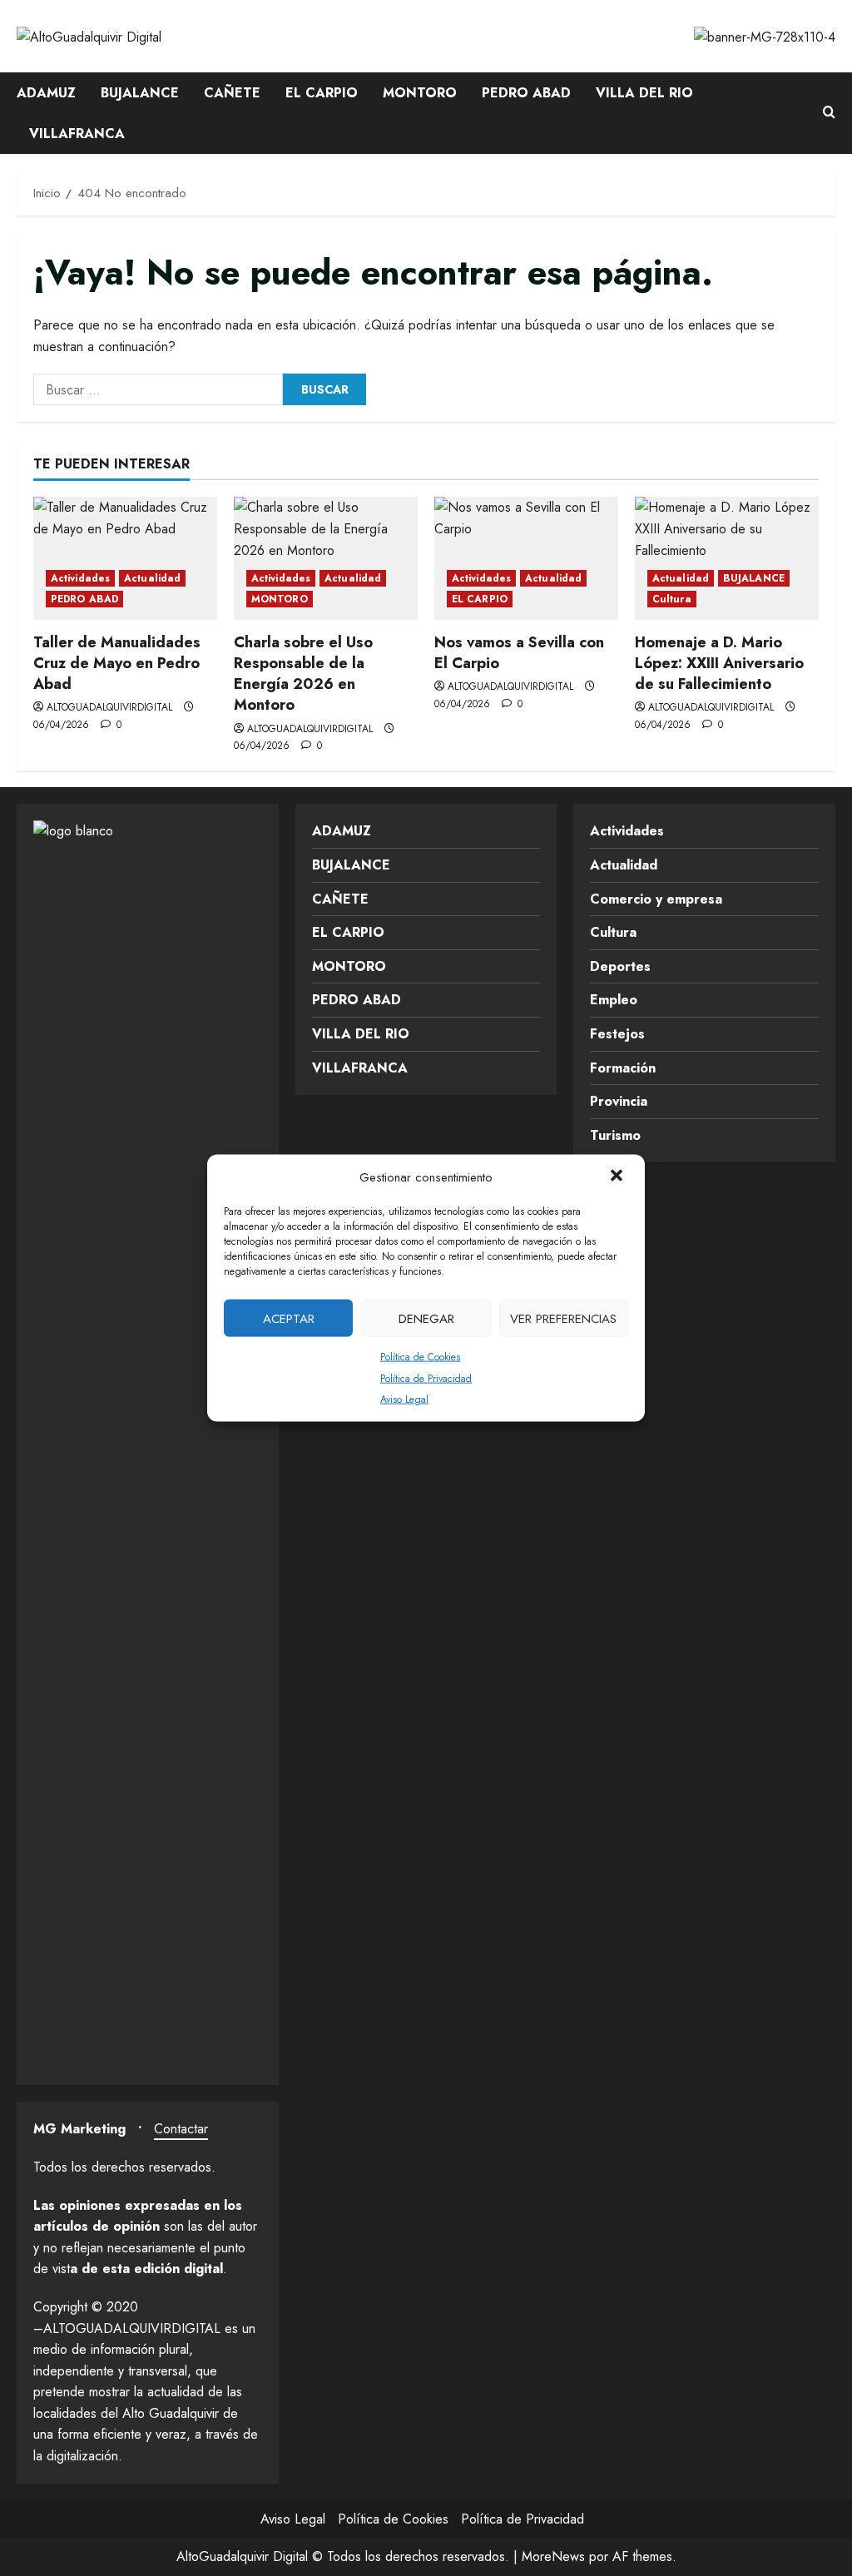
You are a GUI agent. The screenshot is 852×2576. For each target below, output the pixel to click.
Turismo (615, 1135)
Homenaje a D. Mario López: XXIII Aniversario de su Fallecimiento (719, 663)
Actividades (80, 578)
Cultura (672, 599)
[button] (618, 1177)
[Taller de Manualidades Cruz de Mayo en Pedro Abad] (125, 558)
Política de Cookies (420, 1357)
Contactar (181, 2129)
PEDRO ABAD (526, 93)
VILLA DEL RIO (644, 93)
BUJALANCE (140, 93)
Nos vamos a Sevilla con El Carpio (519, 653)
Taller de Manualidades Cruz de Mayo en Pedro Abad (117, 663)
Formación (623, 1068)
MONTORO (420, 93)
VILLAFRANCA (77, 134)
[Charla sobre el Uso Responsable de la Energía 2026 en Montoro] (326, 558)
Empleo (614, 1000)
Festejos (617, 1034)
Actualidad (152, 578)
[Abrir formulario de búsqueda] (829, 113)
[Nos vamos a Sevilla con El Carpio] (526, 558)
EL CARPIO (322, 93)
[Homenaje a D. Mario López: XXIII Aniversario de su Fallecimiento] (727, 558)
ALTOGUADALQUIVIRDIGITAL (109, 707)
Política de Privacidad (426, 1378)
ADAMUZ (46, 93)
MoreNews (553, 2556)
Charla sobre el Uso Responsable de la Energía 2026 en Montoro (303, 674)
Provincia (619, 1101)
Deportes (620, 966)
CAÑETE (232, 93)
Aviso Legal (404, 1399)
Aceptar (289, 1318)
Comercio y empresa (656, 899)
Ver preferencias (563, 1318)
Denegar (426, 1318)
